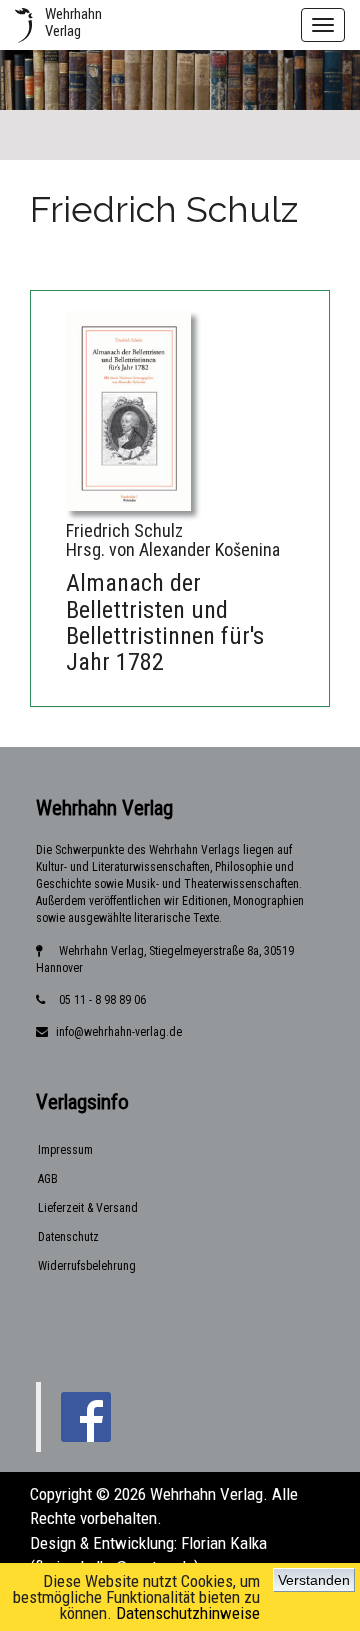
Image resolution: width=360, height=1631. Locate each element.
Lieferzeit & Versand (88, 1208)
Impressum (65, 1150)
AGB (48, 1179)
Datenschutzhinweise (188, 1613)
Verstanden (314, 1580)
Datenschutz (68, 1237)
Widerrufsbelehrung (87, 1266)
